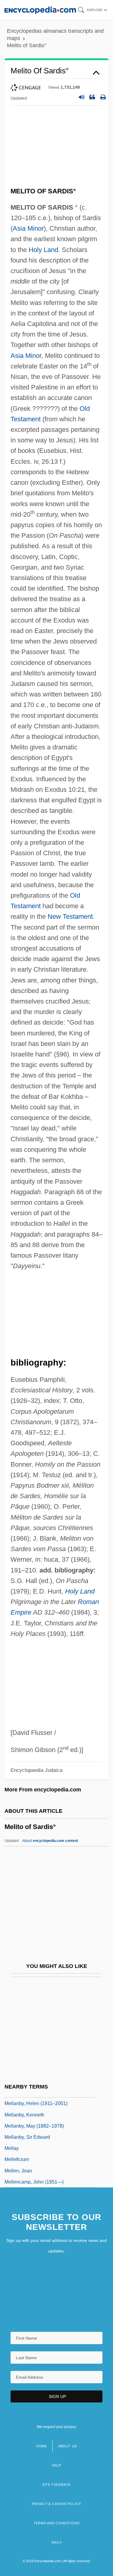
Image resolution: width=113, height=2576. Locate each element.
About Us (67, 2446)
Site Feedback (56, 2485)
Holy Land (43, 250)
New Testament (70, 916)
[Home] (40, 10)
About (50, 1841)
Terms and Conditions (57, 2523)
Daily (57, 2542)
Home (42, 2446)
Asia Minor (28, 228)
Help (56, 2465)
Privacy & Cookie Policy (56, 2504)
